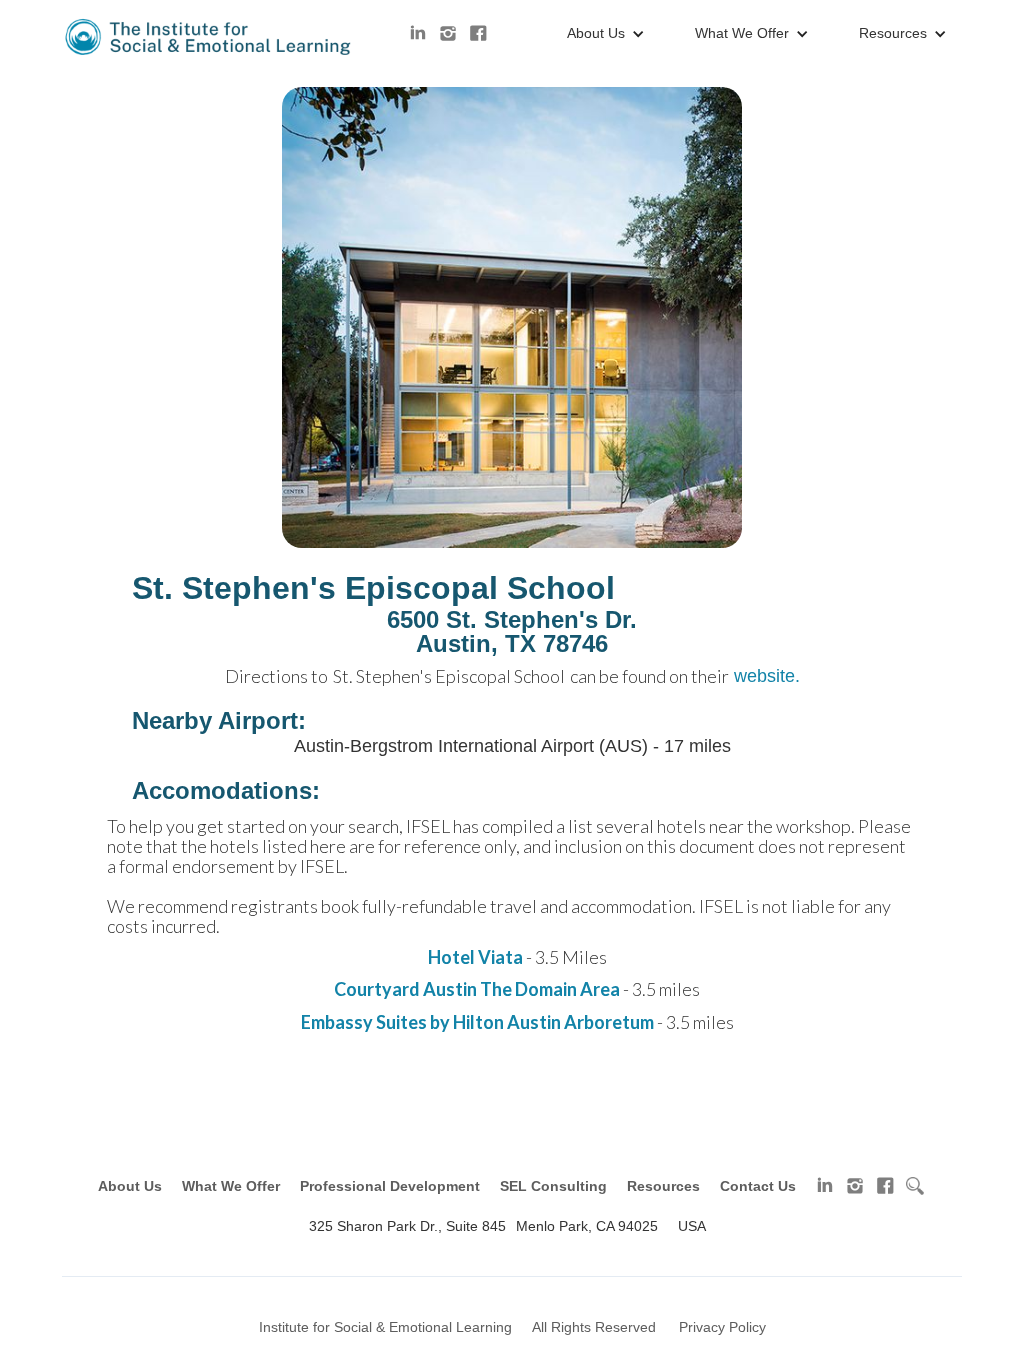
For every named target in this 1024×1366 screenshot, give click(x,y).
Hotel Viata (477, 957)
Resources (663, 1186)
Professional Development (390, 1186)
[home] (209, 37)
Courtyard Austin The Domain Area (477, 989)
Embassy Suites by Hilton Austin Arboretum (477, 1022)
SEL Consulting (553, 1186)
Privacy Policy (722, 1327)
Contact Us (758, 1186)
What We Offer (231, 1186)
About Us (130, 1186)
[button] (601, 34)
